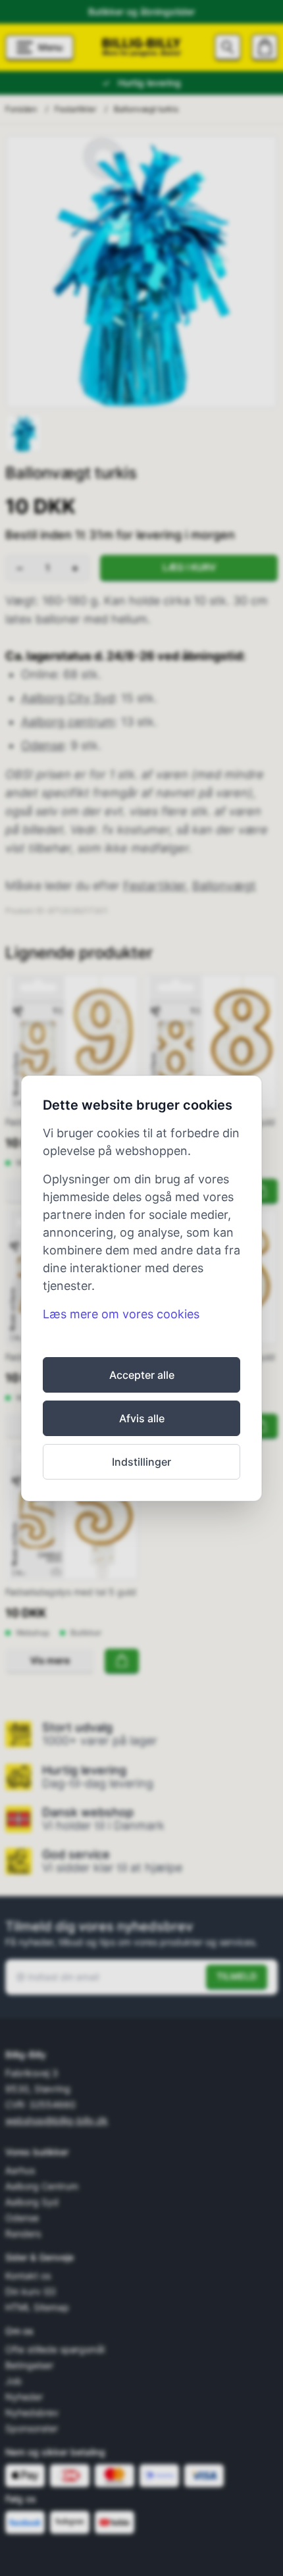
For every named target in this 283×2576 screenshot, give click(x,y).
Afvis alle (142, 1418)
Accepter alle (142, 1375)
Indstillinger (141, 1462)
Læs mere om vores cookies (121, 1314)
